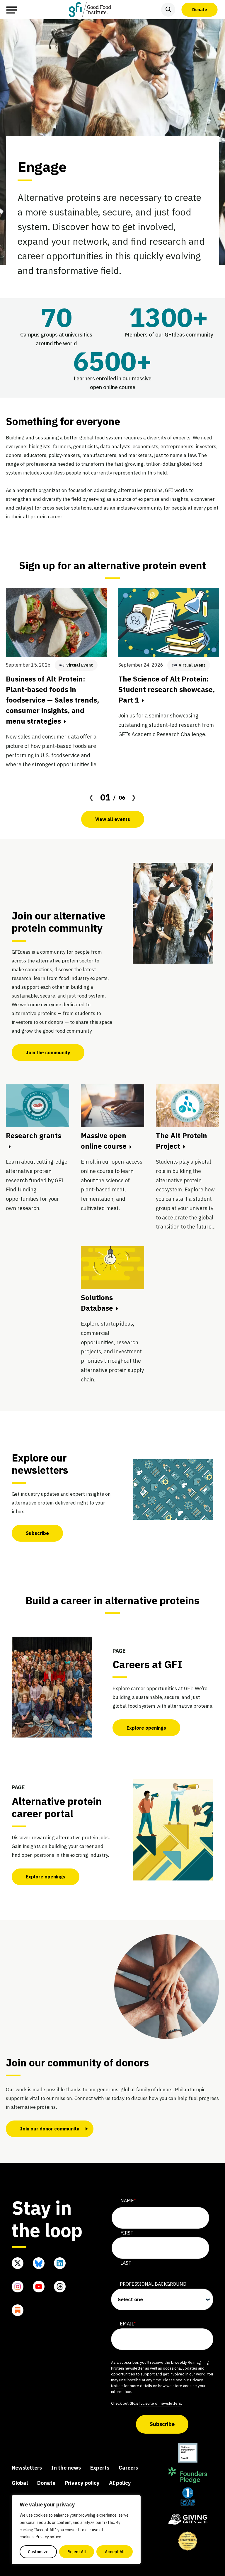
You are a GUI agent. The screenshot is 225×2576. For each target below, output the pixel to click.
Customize (38, 2552)
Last (126, 2263)
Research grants (34, 1136)
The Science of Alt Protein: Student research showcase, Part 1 (167, 689)
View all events (113, 819)
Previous (91, 797)
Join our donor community (50, 2129)
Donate (200, 9)
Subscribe (37, 1533)
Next (134, 797)
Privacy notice (48, 2537)
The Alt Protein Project (181, 1141)
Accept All (115, 2552)
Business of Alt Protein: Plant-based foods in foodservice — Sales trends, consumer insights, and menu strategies (52, 700)
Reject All (77, 2552)
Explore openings (146, 1728)
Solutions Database (97, 1303)
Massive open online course (104, 1141)
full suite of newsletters (160, 2403)
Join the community (48, 1053)
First (127, 2233)
